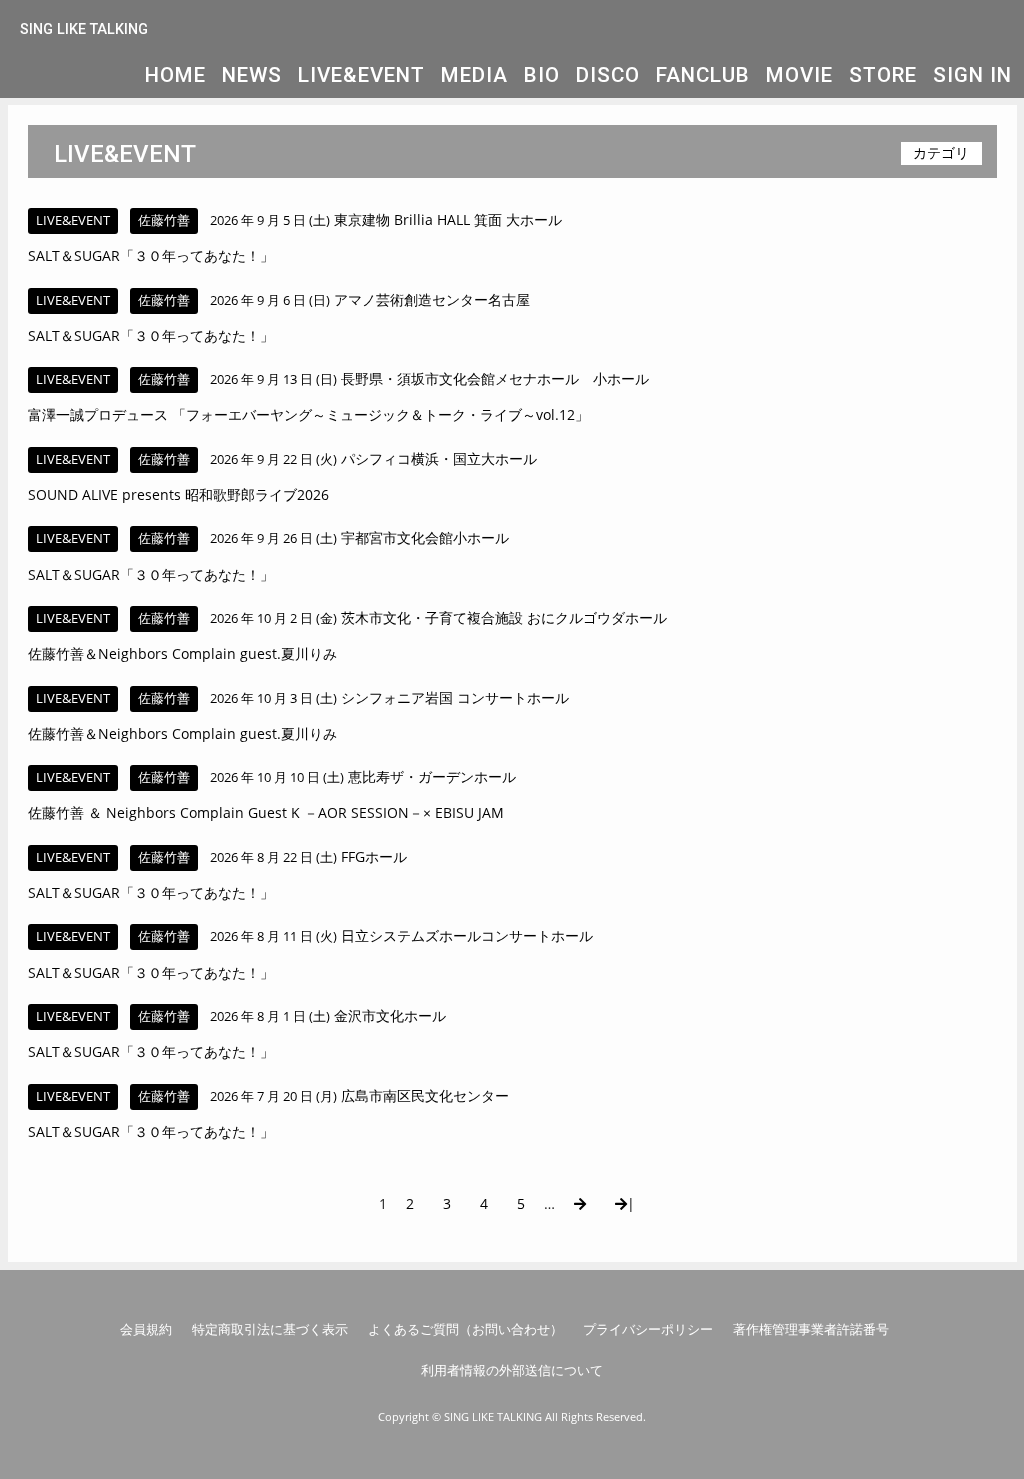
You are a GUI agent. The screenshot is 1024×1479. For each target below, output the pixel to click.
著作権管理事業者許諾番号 (811, 1329)
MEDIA (474, 75)
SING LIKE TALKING (84, 29)
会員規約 (146, 1329)
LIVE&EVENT (361, 75)
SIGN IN (972, 75)
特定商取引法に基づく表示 (270, 1329)
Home (175, 75)
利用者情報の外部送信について (512, 1370)
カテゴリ (941, 152)
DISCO (608, 75)
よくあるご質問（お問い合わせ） (465, 1329)
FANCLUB (703, 75)
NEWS (252, 75)
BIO (542, 75)
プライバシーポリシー (648, 1329)
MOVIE (799, 75)
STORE (883, 75)
